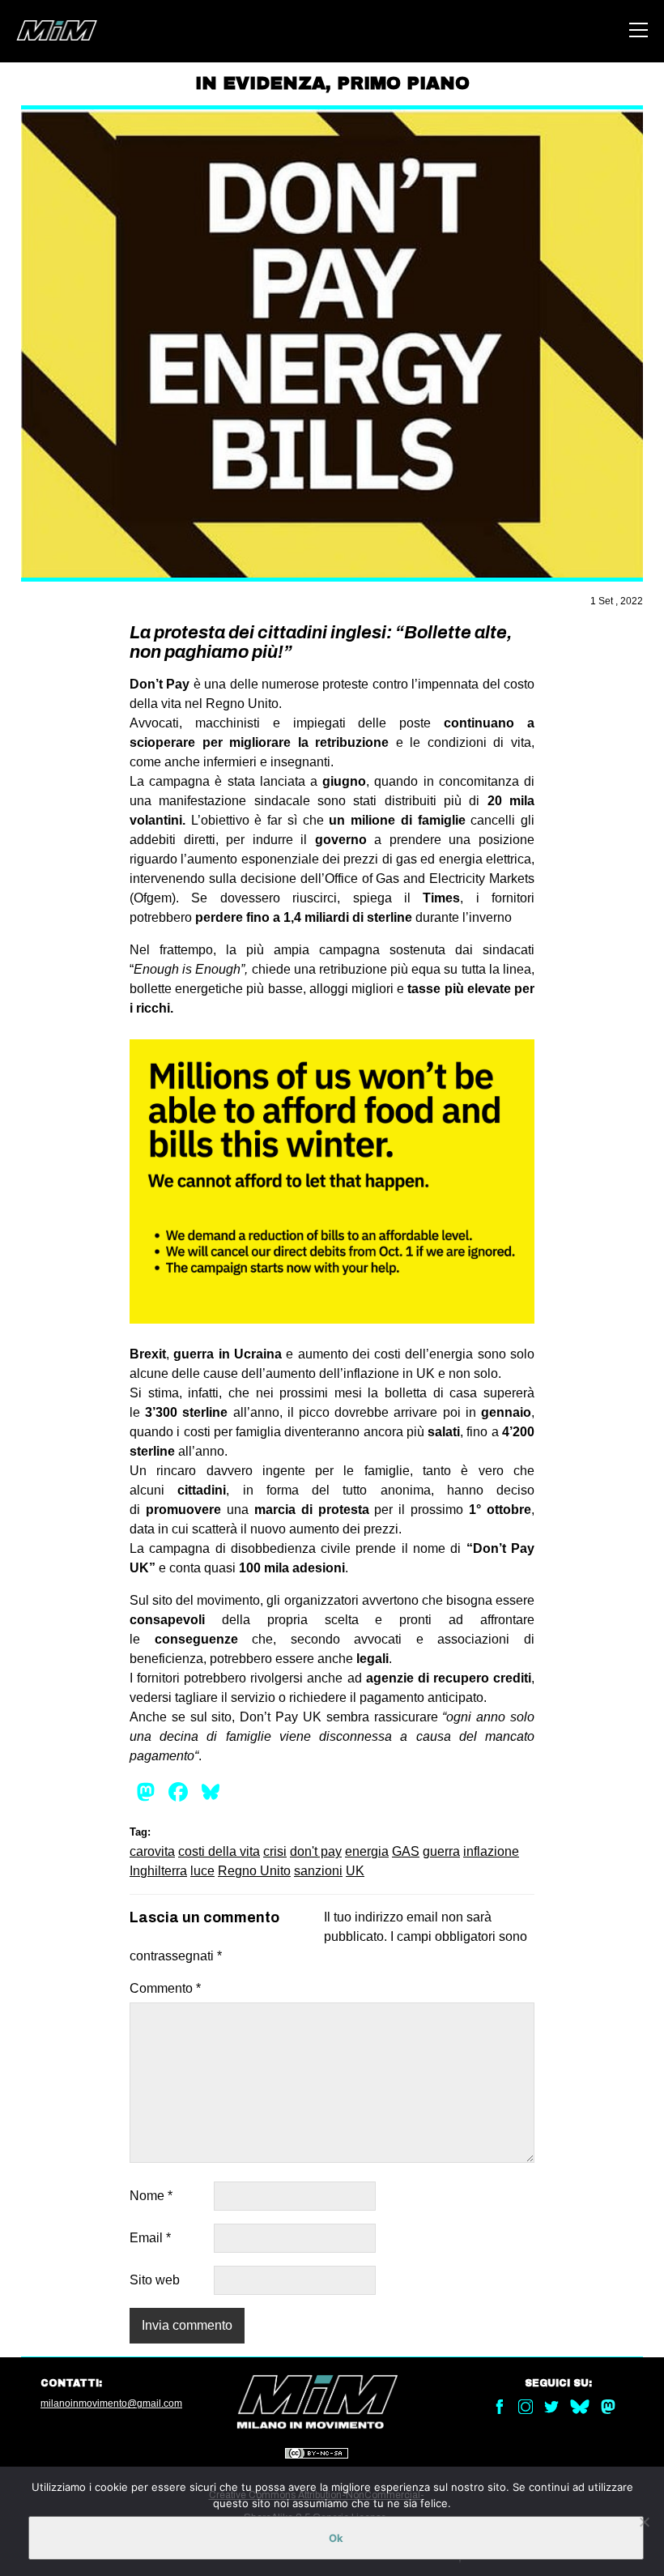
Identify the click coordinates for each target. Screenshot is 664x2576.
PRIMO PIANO (403, 83)
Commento (165, 1988)
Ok (336, 2538)
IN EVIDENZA (260, 83)
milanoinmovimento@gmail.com (111, 2403)
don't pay (316, 1851)
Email (150, 2238)
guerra (441, 1851)
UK (355, 1871)
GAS (406, 1851)
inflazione (491, 1851)
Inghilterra (158, 1871)
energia (367, 1851)
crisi (275, 1851)
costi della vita (219, 1851)
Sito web (155, 2280)
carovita (152, 1851)
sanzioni (318, 1871)
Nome (151, 2196)
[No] (644, 2522)
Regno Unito (254, 1871)
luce (202, 1871)
